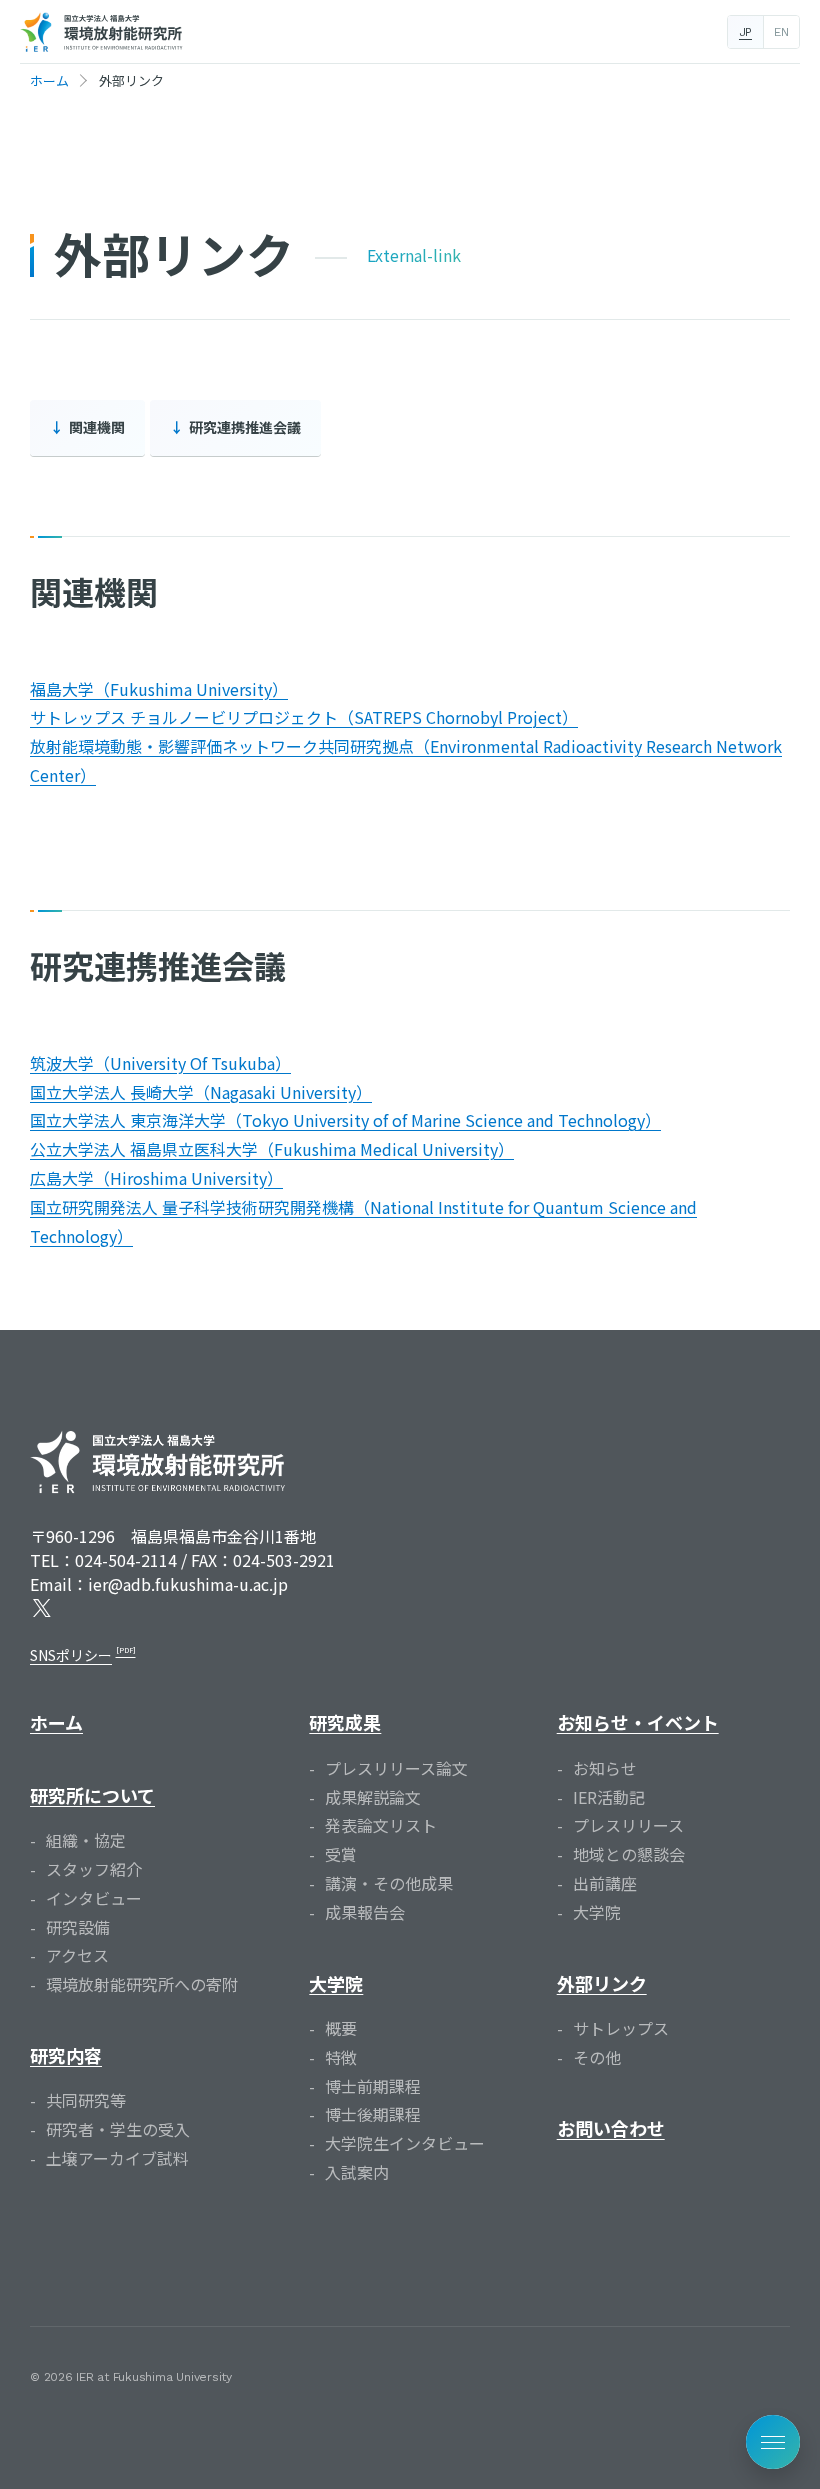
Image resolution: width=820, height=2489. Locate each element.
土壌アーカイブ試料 (117, 2158)
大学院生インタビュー (405, 2143)
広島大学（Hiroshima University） (156, 1178)
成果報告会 (365, 1912)
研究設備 (78, 1927)
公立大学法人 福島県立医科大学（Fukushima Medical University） (272, 1149)
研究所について (92, 1795)
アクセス (77, 1955)
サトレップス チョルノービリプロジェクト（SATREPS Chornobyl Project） (304, 717)
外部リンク (602, 1983)
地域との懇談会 (629, 1854)
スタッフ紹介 (94, 1869)
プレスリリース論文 (396, 1768)
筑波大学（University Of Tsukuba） (160, 1063)
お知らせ (605, 1768)
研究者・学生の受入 (118, 2129)
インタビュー (94, 1898)
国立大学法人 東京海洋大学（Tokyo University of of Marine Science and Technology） (345, 1120)
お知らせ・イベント (638, 1722)
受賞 (341, 1854)
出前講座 (605, 1883)
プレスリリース (628, 1825)
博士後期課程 (373, 2114)
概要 (341, 2028)
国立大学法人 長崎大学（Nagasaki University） (201, 1092)
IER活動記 (609, 1797)
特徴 (341, 2057)
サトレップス (621, 2028)
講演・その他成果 (389, 1883)
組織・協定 (86, 1840)
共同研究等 (86, 2100)
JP (745, 32)
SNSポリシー (71, 1655)
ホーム (56, 1722)
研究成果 (345, 1722)
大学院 (336, 1983)
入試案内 (357, 2172)
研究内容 (66, 2055)
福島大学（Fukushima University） (159, 689)
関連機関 (97, 427)
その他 (597, 2057)
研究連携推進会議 (245, 427)
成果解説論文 (373, 1797)
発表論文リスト (381, 1825)
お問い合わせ (611, 2128)
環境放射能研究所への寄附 (142, 1984)
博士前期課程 (373, 2086)
